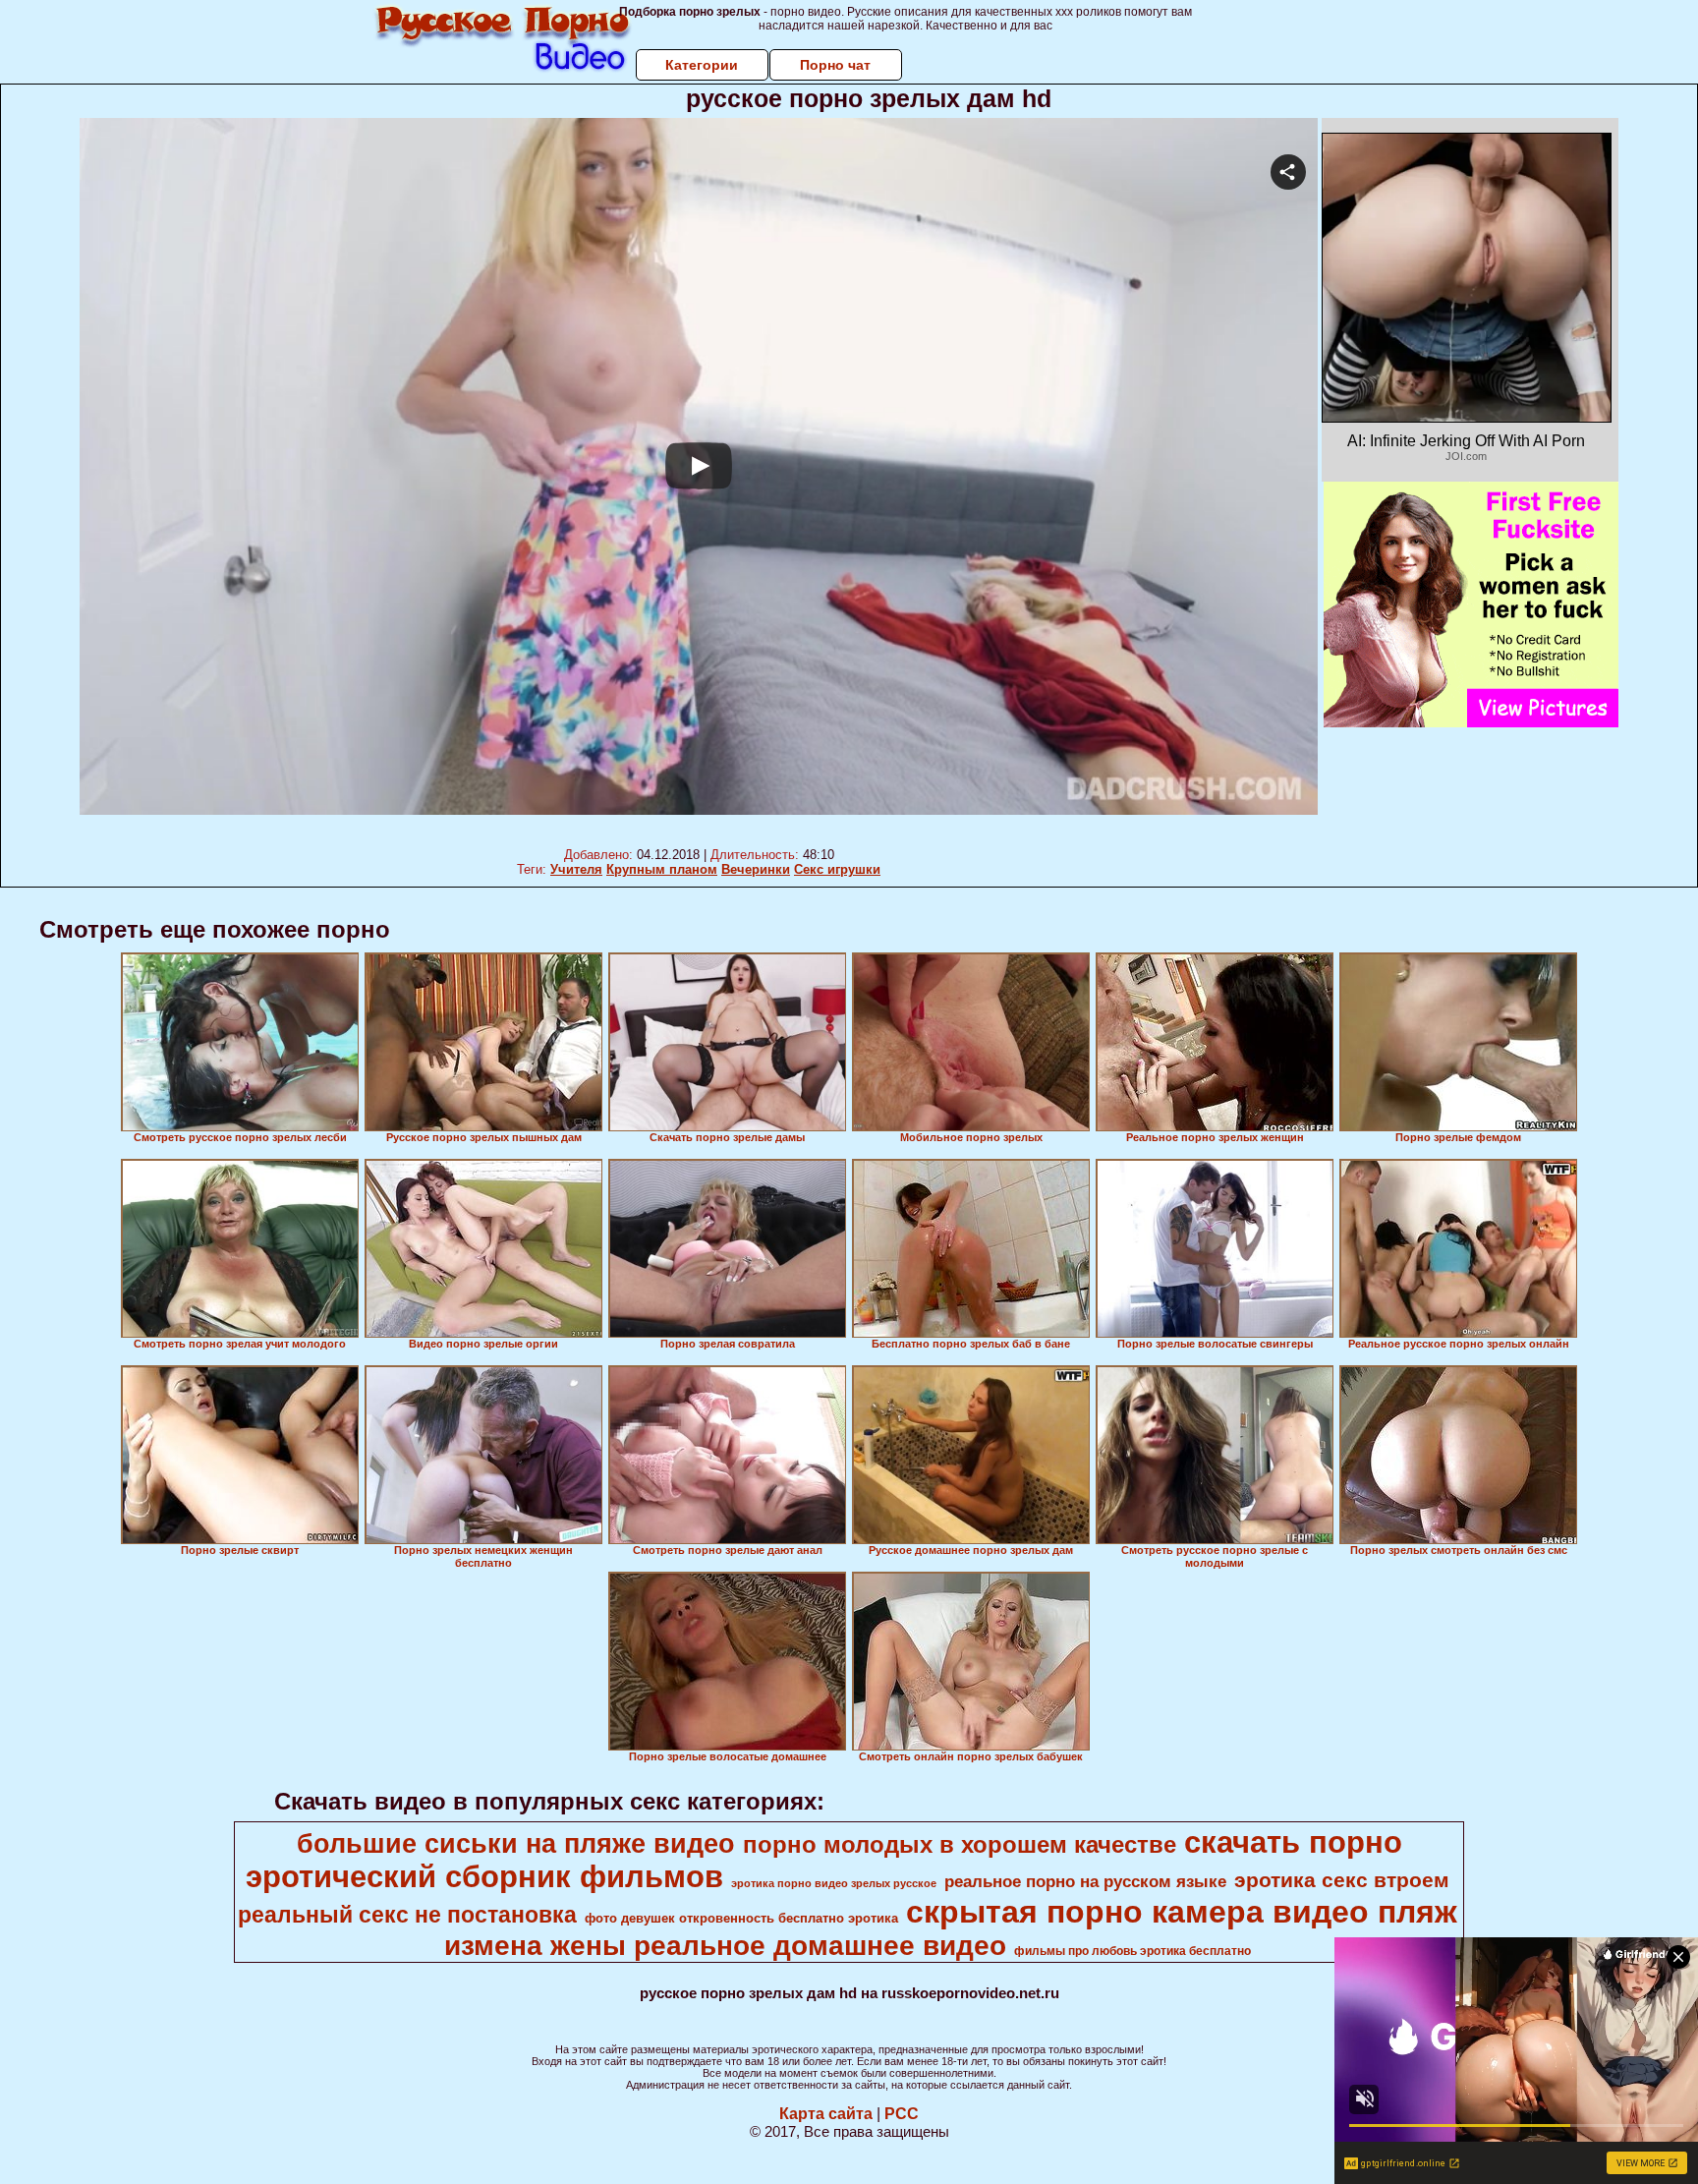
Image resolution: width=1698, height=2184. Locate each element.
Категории (702, 65)
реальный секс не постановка (407, 1915)
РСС (902, 2114)
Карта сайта (826, 2114)
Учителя (576, 869)
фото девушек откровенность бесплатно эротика (741, 1918)
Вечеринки (756, 869)
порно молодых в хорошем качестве (960, 1844)
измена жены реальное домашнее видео (725, 1946)
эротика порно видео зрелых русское (834, 1883)
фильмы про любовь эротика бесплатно (1132, 1951)
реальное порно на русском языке (1085, 1881)
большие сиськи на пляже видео (516, 1844)
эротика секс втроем (1342, 1880)
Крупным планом (662, 869)
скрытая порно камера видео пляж (1182, 1912)
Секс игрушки (837, 869)
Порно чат (835, 65)
